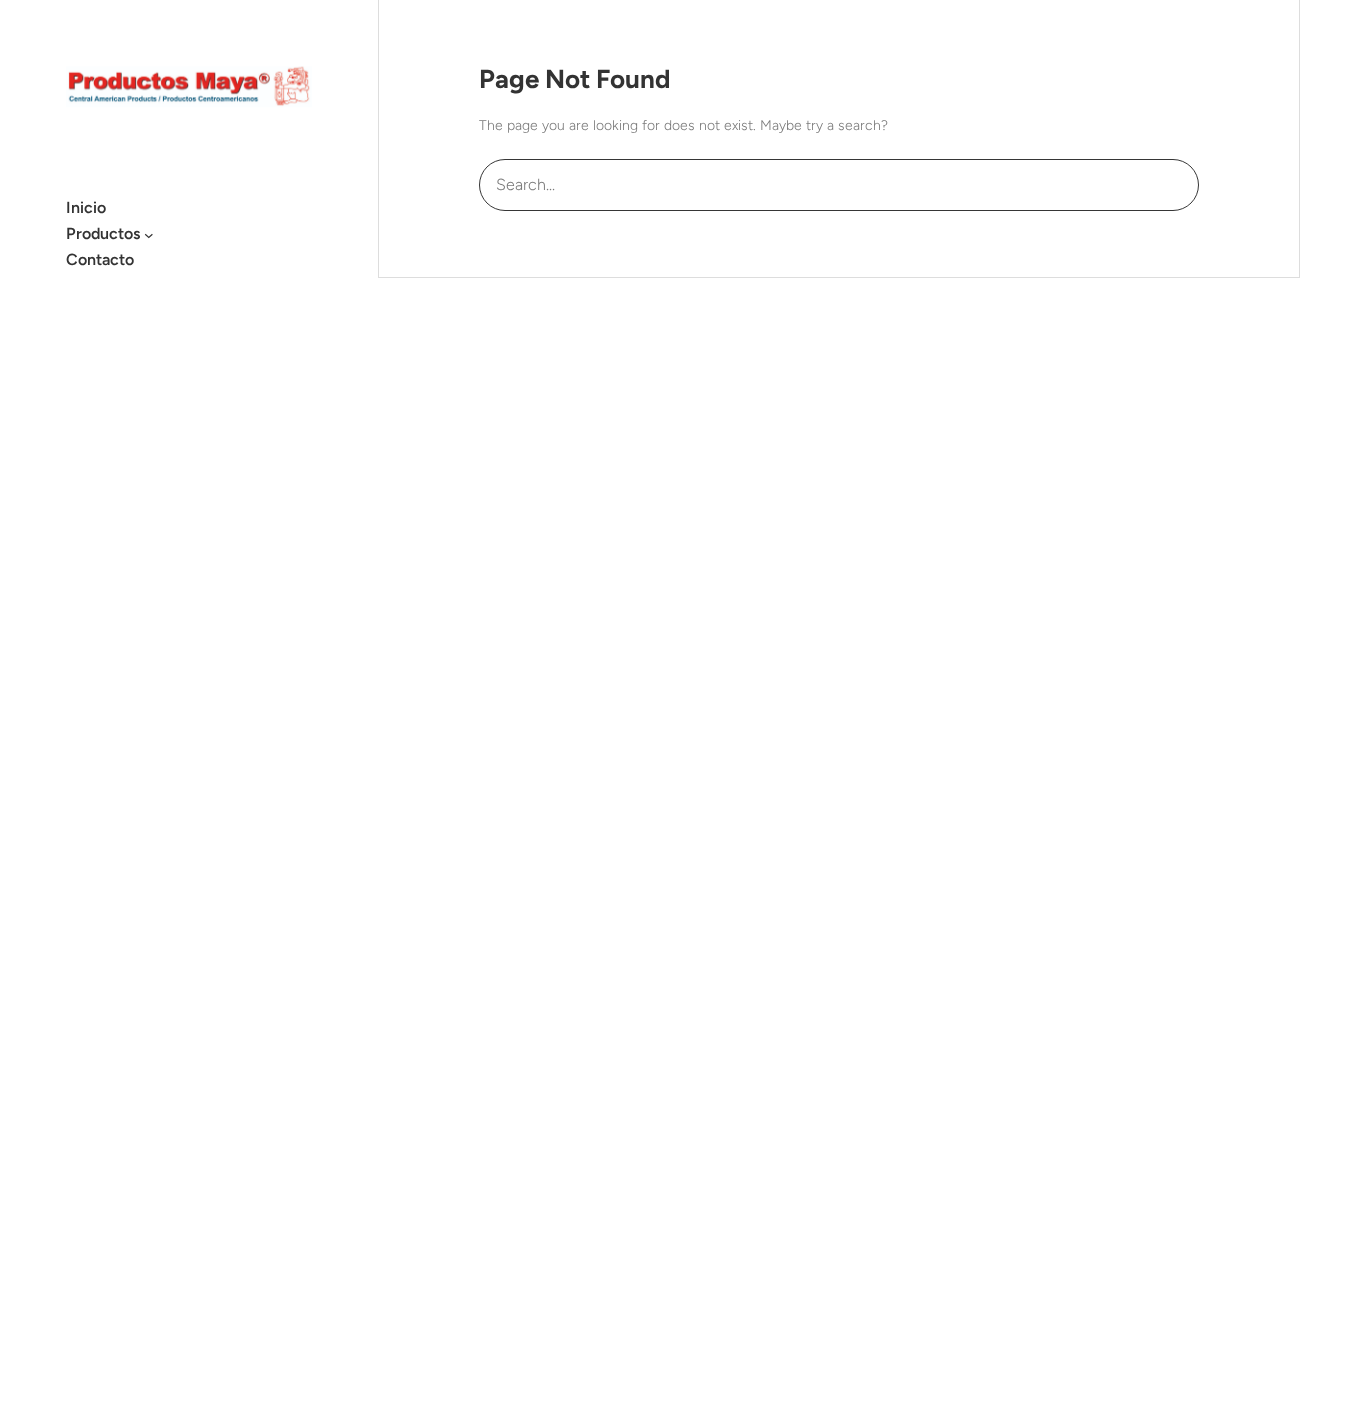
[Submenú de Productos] (149, 234)
